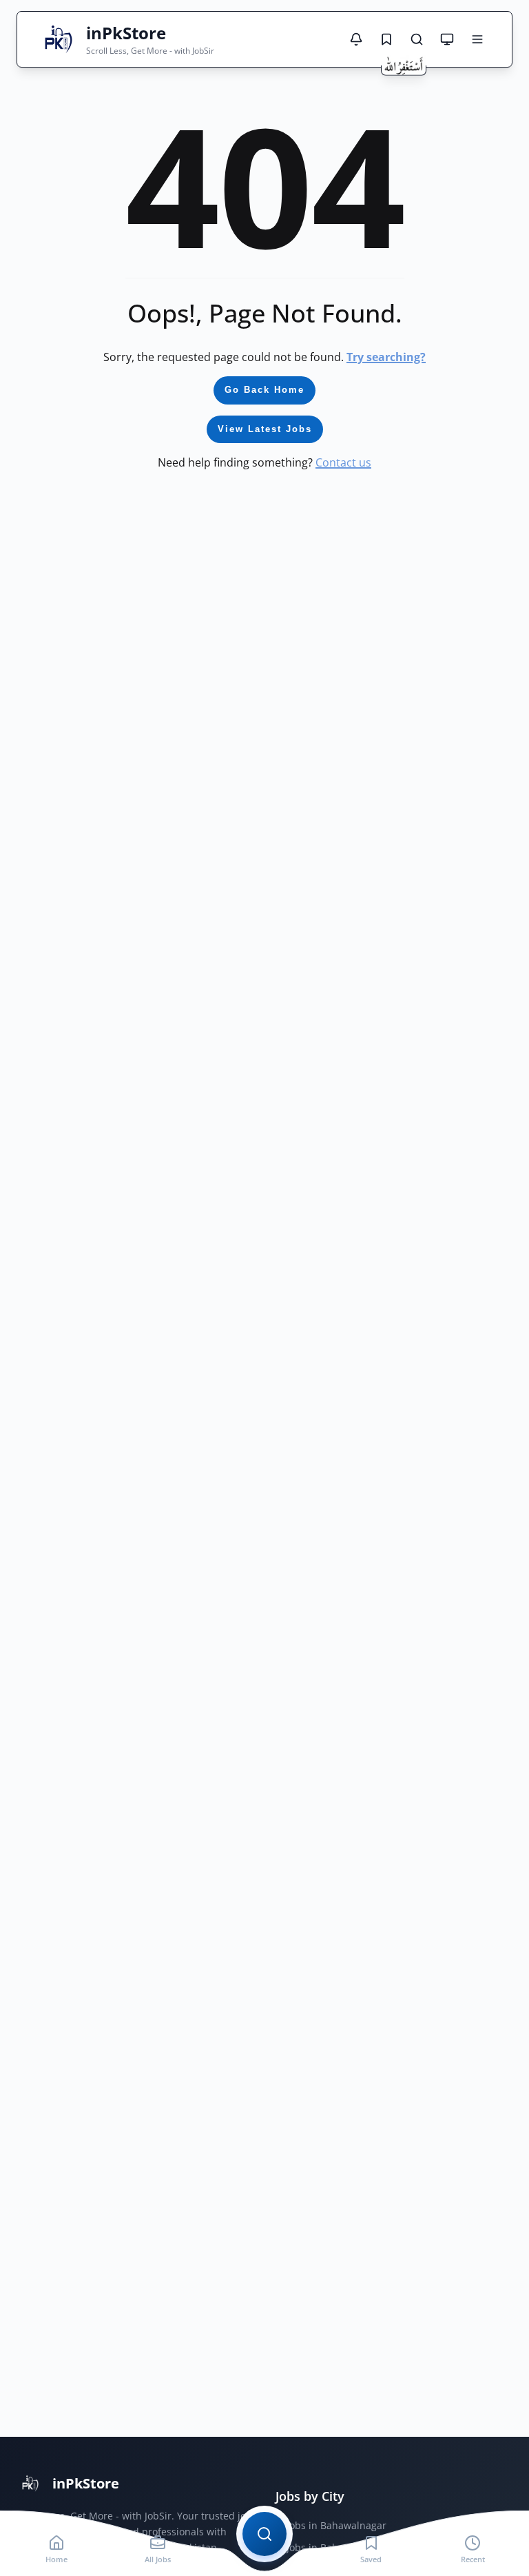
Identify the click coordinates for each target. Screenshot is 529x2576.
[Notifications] (356, 39)
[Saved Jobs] (386, 39)
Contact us (343, 462)
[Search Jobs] (417, 39)
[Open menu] (477, 39)
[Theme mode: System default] (447, 39)
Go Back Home (264, 390)
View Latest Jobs (265, 429)
